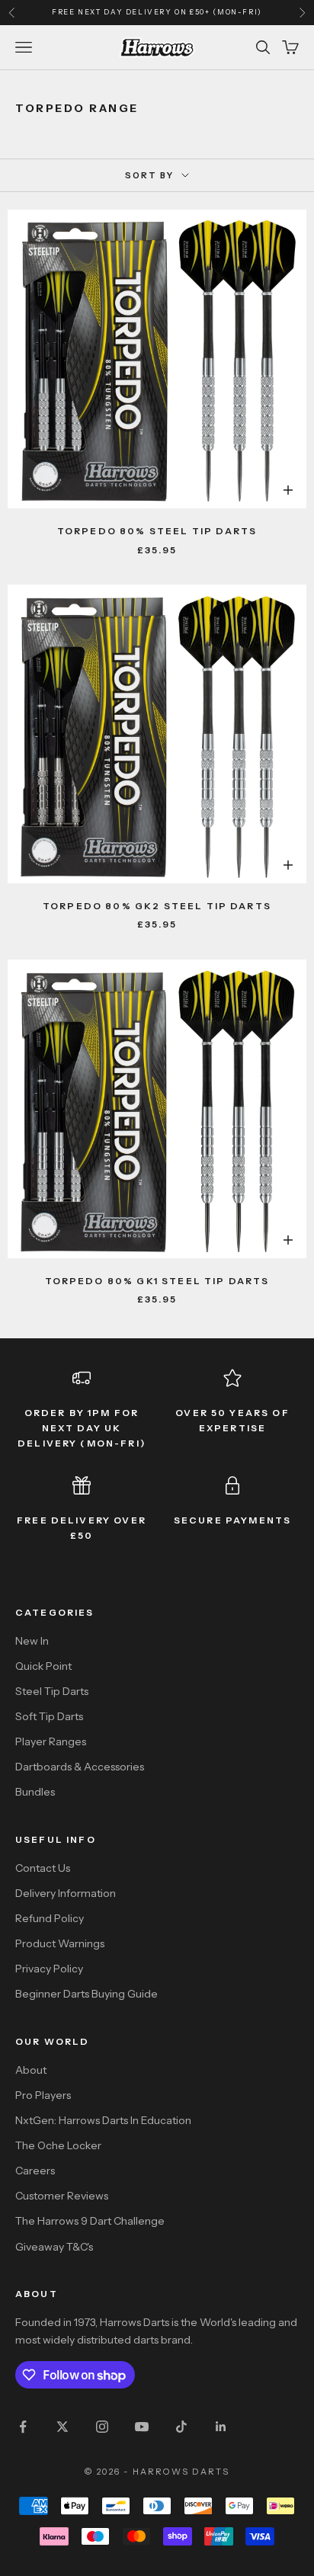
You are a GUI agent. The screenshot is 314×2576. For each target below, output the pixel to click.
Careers (35, 2171)
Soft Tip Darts (49, 1716)
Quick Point (43, 1666)
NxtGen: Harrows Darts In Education (103, 2120)
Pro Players (43, 2095)
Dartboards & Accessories (80, 1767)
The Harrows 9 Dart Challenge (90, 2221)
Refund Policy (50, 1918)
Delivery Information (66, 1893)
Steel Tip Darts (52, 1691)
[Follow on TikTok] (181, 2427)
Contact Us (43, 1868)
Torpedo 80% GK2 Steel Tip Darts (157, 906)
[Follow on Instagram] (102, 2427)
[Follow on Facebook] (23, 2427)
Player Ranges (51, 1741)
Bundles (35, 1792)
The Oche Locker (58, 2145)
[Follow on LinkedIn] (221, 2427)
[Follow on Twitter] (62, 2427)
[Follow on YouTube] (142, 2427)
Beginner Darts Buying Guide (87, 1994)
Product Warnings (60, 1943)
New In (32, 1641)
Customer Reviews (62, 2196)
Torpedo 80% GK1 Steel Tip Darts (157, 1281)
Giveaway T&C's (54, 2247)
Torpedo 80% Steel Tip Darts (157, 531)
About (31, 2070)
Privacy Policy (49, 1969)
